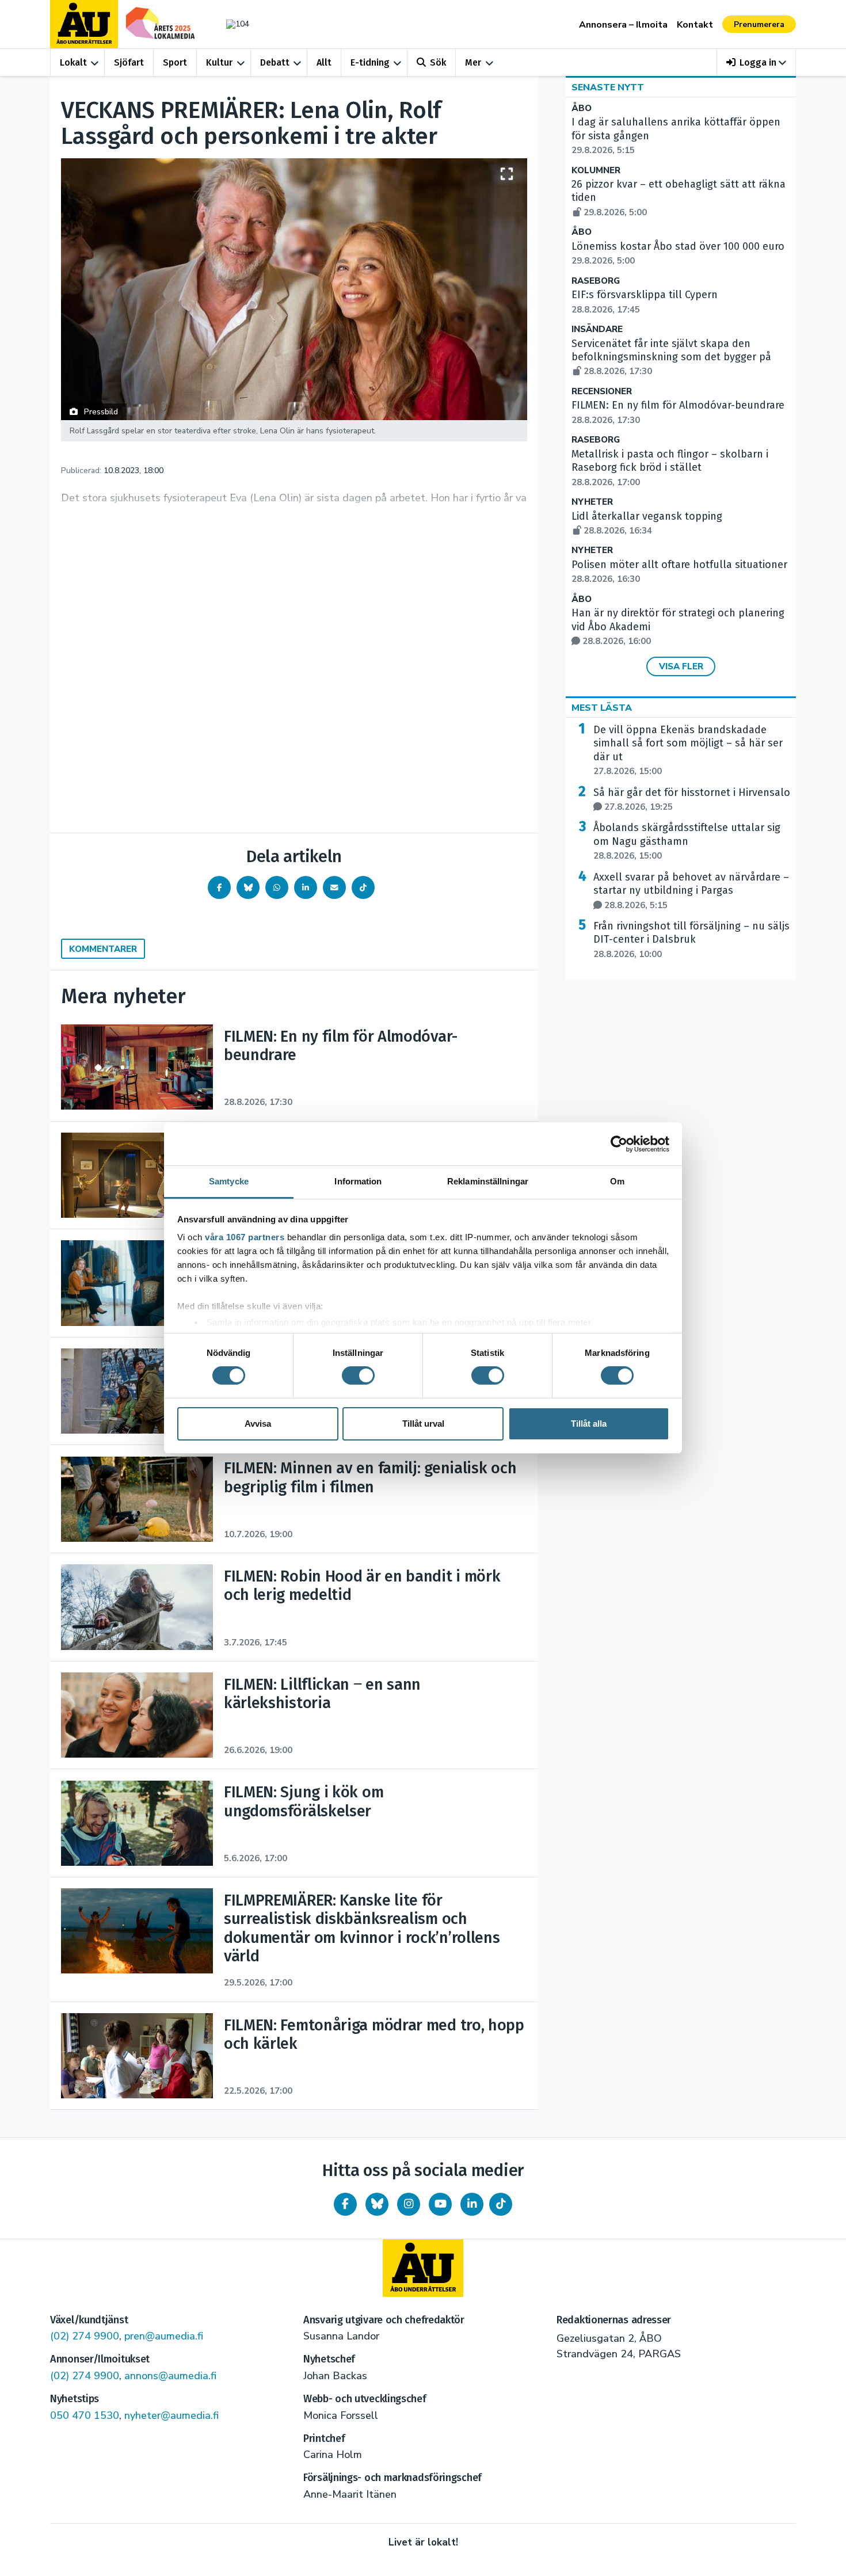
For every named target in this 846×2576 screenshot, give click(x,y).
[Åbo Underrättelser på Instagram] (409, 2204)
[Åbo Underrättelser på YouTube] (440, 2204)
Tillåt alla (589, 1424)
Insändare (597, 329)
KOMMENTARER (103, 949)
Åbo (582, 108)
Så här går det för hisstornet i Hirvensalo (692, 799)
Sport (175, 62)
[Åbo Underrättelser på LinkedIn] (472, 2204)
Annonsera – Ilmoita (623, 25)
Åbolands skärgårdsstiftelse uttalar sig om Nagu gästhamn (687, 841)
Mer (473, 62)
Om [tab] (617, 1181)
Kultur (219, 62)
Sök (438, 62)
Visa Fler (681, 666)
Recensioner (602, 392)
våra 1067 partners (245, 1237)
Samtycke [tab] (229, 1181)
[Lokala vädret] (232, 24)
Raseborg (596, 281)
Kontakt (695, 25)
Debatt (275, 62)
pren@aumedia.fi (164, 2336)
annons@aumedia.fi (170, 2376)
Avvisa (258, 1424)
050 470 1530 (85, 2415)
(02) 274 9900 (85, 2336)
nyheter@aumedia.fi (172, 2415)
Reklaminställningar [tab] (488, 1181)
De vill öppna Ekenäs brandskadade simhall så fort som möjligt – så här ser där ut (688, 750)
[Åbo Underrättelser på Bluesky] (377, 2204)
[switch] (358, 1375)
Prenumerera (759, 24)
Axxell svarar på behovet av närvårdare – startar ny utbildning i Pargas (691, 891)
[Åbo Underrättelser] (423, 2268)
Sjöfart (129, 62)
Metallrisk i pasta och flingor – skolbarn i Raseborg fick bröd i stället (670, 468)
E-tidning (370, 62)
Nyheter (592, 502)
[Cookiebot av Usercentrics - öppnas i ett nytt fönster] (619, 1144)
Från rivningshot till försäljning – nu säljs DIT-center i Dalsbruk (691, 940)
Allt (324, 62)
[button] (757, 62)
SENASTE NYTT (608, 87)
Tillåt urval (423, 1424)
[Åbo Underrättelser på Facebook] (345, 2204)
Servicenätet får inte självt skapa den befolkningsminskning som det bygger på (671, 357)
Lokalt (73, 62)
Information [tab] (358, 1181)
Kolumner (596, 171)
